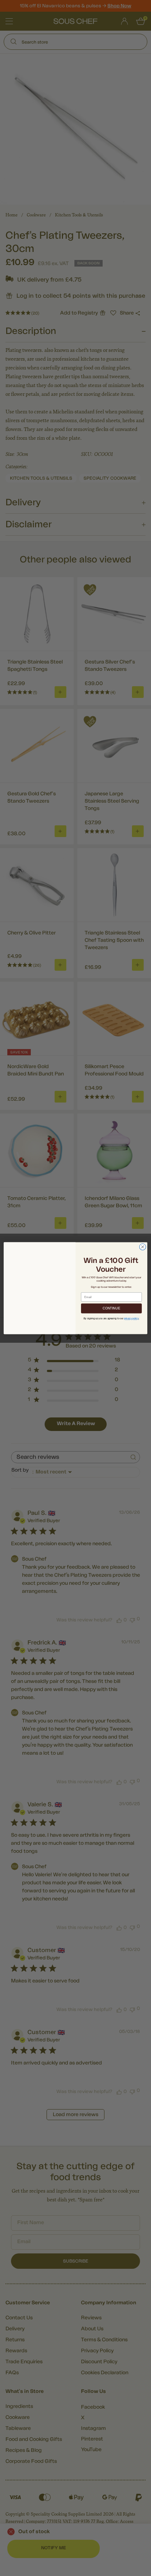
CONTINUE (111, 1308)
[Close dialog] (143, 1247)
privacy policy (128, 1318)
